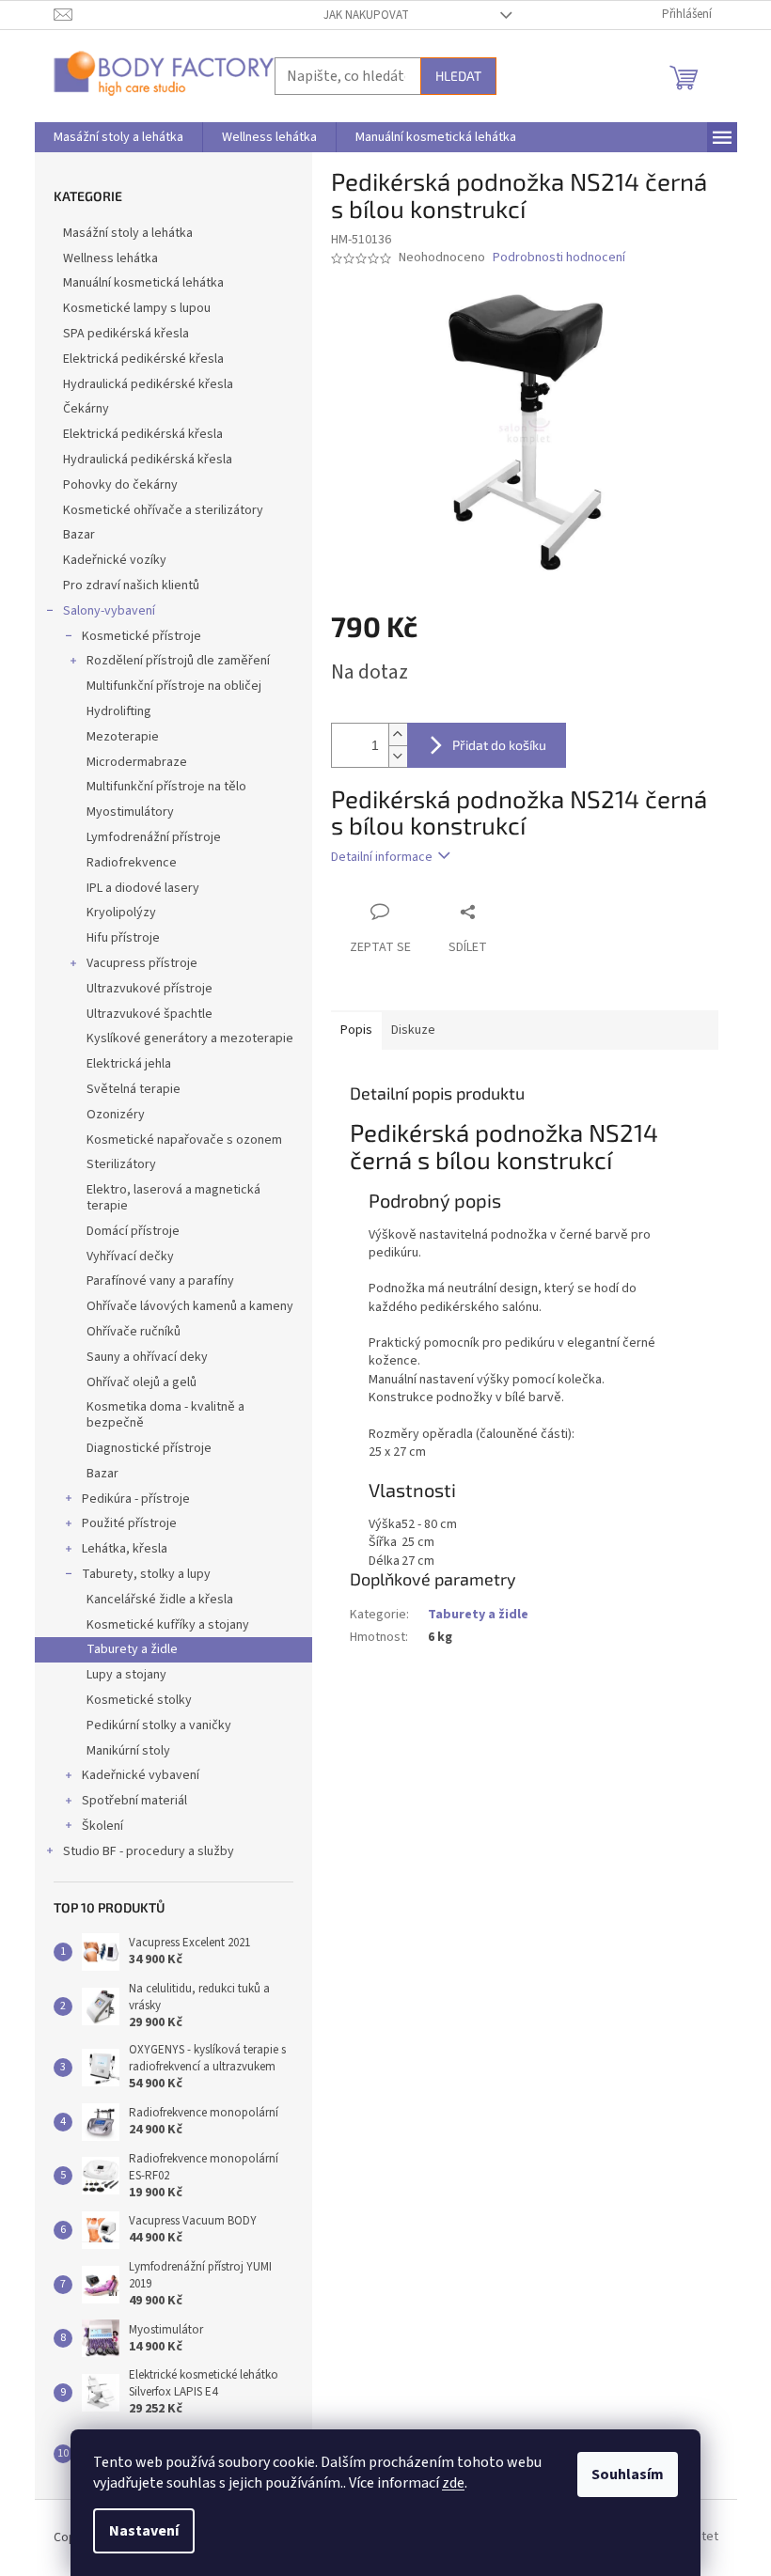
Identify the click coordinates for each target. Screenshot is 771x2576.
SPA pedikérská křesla (126, 334)
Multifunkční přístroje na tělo (166, 787)
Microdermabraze (137, 762)
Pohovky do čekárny (120, 485)
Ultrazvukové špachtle (149, 1014)
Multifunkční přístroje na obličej (174, 686)
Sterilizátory (121, 1164)
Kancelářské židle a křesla (160, 1600)
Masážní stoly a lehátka (128, 233)
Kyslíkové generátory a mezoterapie (190, 1038)
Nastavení (144, 2531)
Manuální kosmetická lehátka (143, 283)
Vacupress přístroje (142, 963)
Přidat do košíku (499, 745)
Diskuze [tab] (413, 1030)
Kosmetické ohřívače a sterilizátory (163, 510)
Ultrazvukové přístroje (149, 989)
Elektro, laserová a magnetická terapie (173, 1198)
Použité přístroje (129, 1523)
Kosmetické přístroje (142, 636)
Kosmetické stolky (139, 1700)
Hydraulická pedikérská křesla (148, 460)
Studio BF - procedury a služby (149, 1851)
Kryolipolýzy (121, 913)
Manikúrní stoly (128, 1751)
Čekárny (86, 409)
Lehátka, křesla (125, 1549)
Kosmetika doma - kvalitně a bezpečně (165, 1415)
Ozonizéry (116, 1115)
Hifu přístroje (123, 938)
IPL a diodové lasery (143, 888)
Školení (102, 1826)
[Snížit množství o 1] (398, 756)
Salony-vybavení (109, 611)
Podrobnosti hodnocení (559, 258)
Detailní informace (382, 857)
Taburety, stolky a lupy (146, 1574)
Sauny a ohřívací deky (147, 1357)
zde (453, 2483)
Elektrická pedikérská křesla (143, 434)
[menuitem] (118, 137)
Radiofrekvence (132, 863)
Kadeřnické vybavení (141, 1775)
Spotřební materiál (134, 1801)
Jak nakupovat (366, 15)
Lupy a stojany (126, 1675)
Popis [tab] (356, 1030)
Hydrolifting (119, 711)
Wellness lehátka (110, 258)
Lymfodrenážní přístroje (154, 837)
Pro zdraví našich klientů (131, 585)
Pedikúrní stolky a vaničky (159, 1725)
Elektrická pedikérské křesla (143, 359)
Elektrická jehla (129, 1064)
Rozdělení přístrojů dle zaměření (178, 661)
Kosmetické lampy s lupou (137, 308)
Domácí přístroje (133, 1231)
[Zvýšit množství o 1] (398, 734)
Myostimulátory (130, 812)
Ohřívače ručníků (134, 1332)
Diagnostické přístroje (149, 1448)
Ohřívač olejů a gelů (142, 1382)
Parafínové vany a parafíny (160, 1281)
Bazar (79, 535)
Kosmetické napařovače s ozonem (184, 1140)
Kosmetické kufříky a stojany (168, 1625)
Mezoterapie (123, 737)
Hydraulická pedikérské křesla (148, 384)
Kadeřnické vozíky (115, 560)
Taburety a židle (132, 1649)
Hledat (458, 76)
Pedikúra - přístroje (136, 1499)
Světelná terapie (134, 1089)
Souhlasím (628, 2475)
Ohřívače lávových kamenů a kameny (190, 1306)
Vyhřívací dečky (130, 1257)
